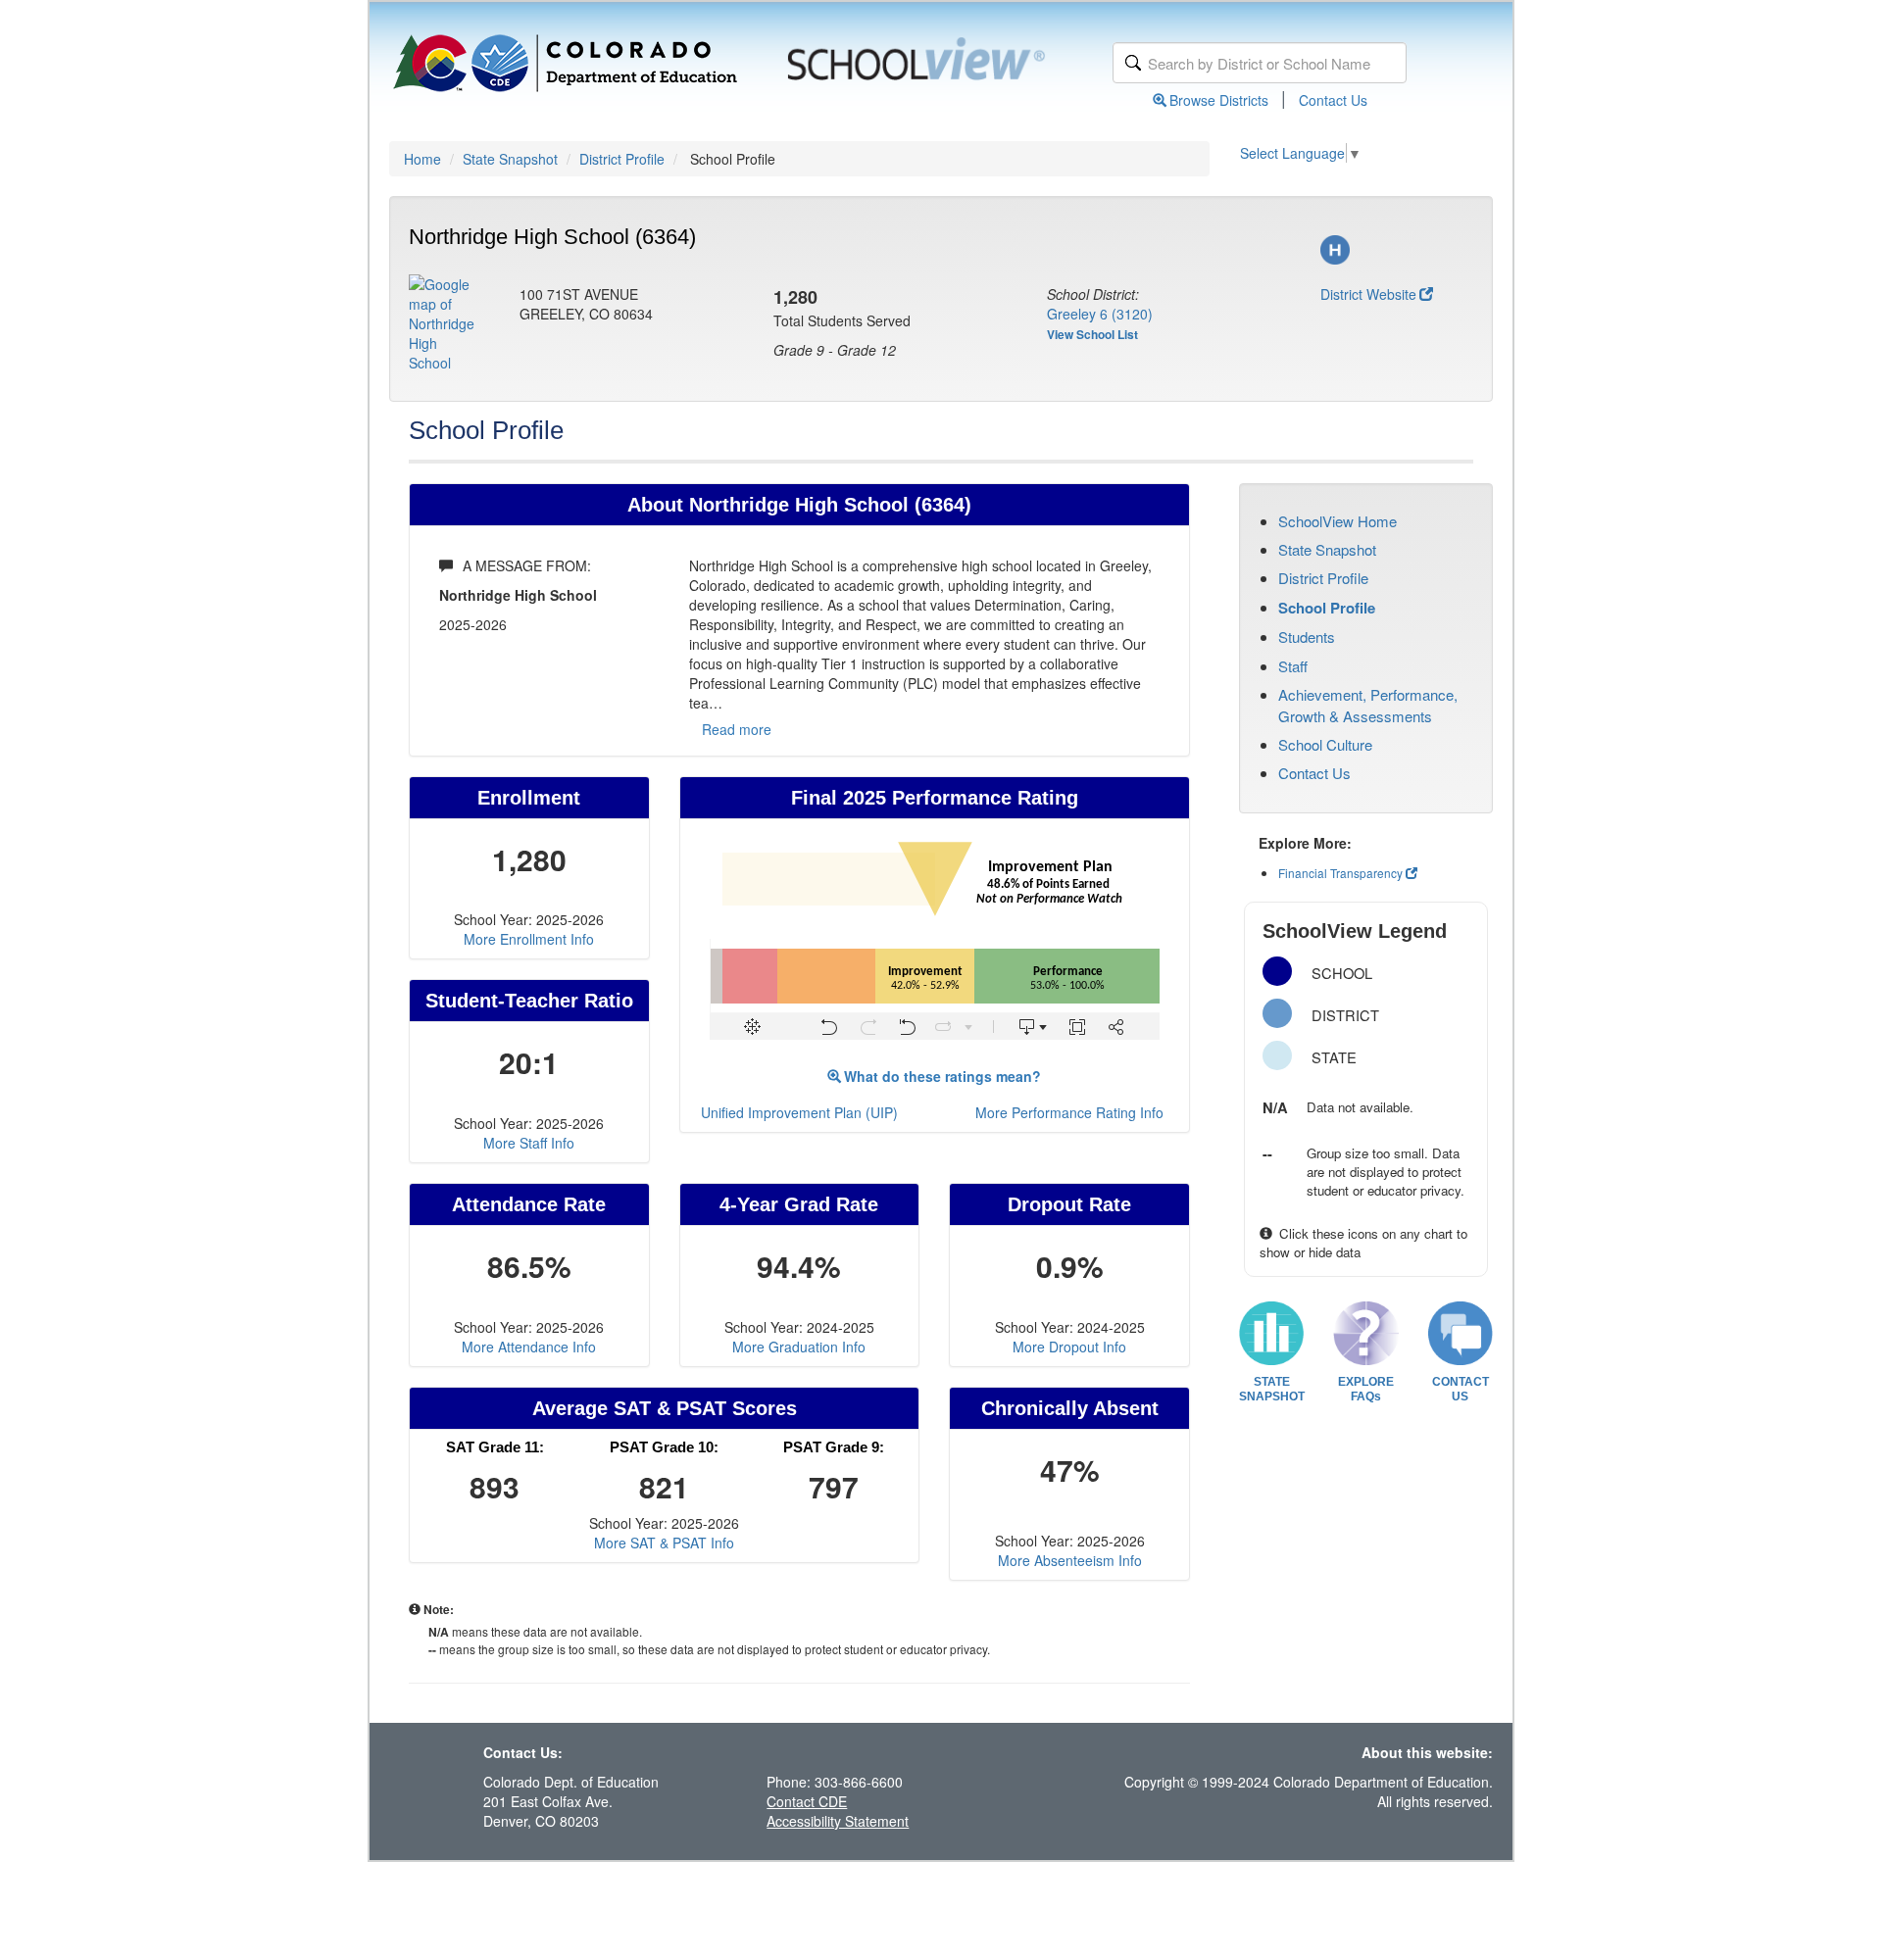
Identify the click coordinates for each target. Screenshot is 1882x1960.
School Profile (1327, 608)
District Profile (622, 159)
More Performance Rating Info (1069, 1112)
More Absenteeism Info (1070, 1560)
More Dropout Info (1069, 1347)
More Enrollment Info (529, 939)
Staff (1293, 666)
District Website (1368, 294)
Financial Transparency (1340, 873)
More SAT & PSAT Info (664, 1543)
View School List (1092, 334)
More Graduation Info (799, 1347)
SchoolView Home (1337, 521)
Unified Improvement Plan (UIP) (799, 1112)
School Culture (1325, 744)
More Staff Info (529, 1143)
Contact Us (1333, 100)
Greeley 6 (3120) (1100, 314)
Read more (737, 729)
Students (1307, 637)
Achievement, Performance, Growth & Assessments (1368, 705)
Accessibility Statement (838, 1821)
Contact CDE (807, 1801)
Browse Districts (1219, 100)
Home (422, 159)
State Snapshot (510, 159)
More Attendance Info (529, 1347)
